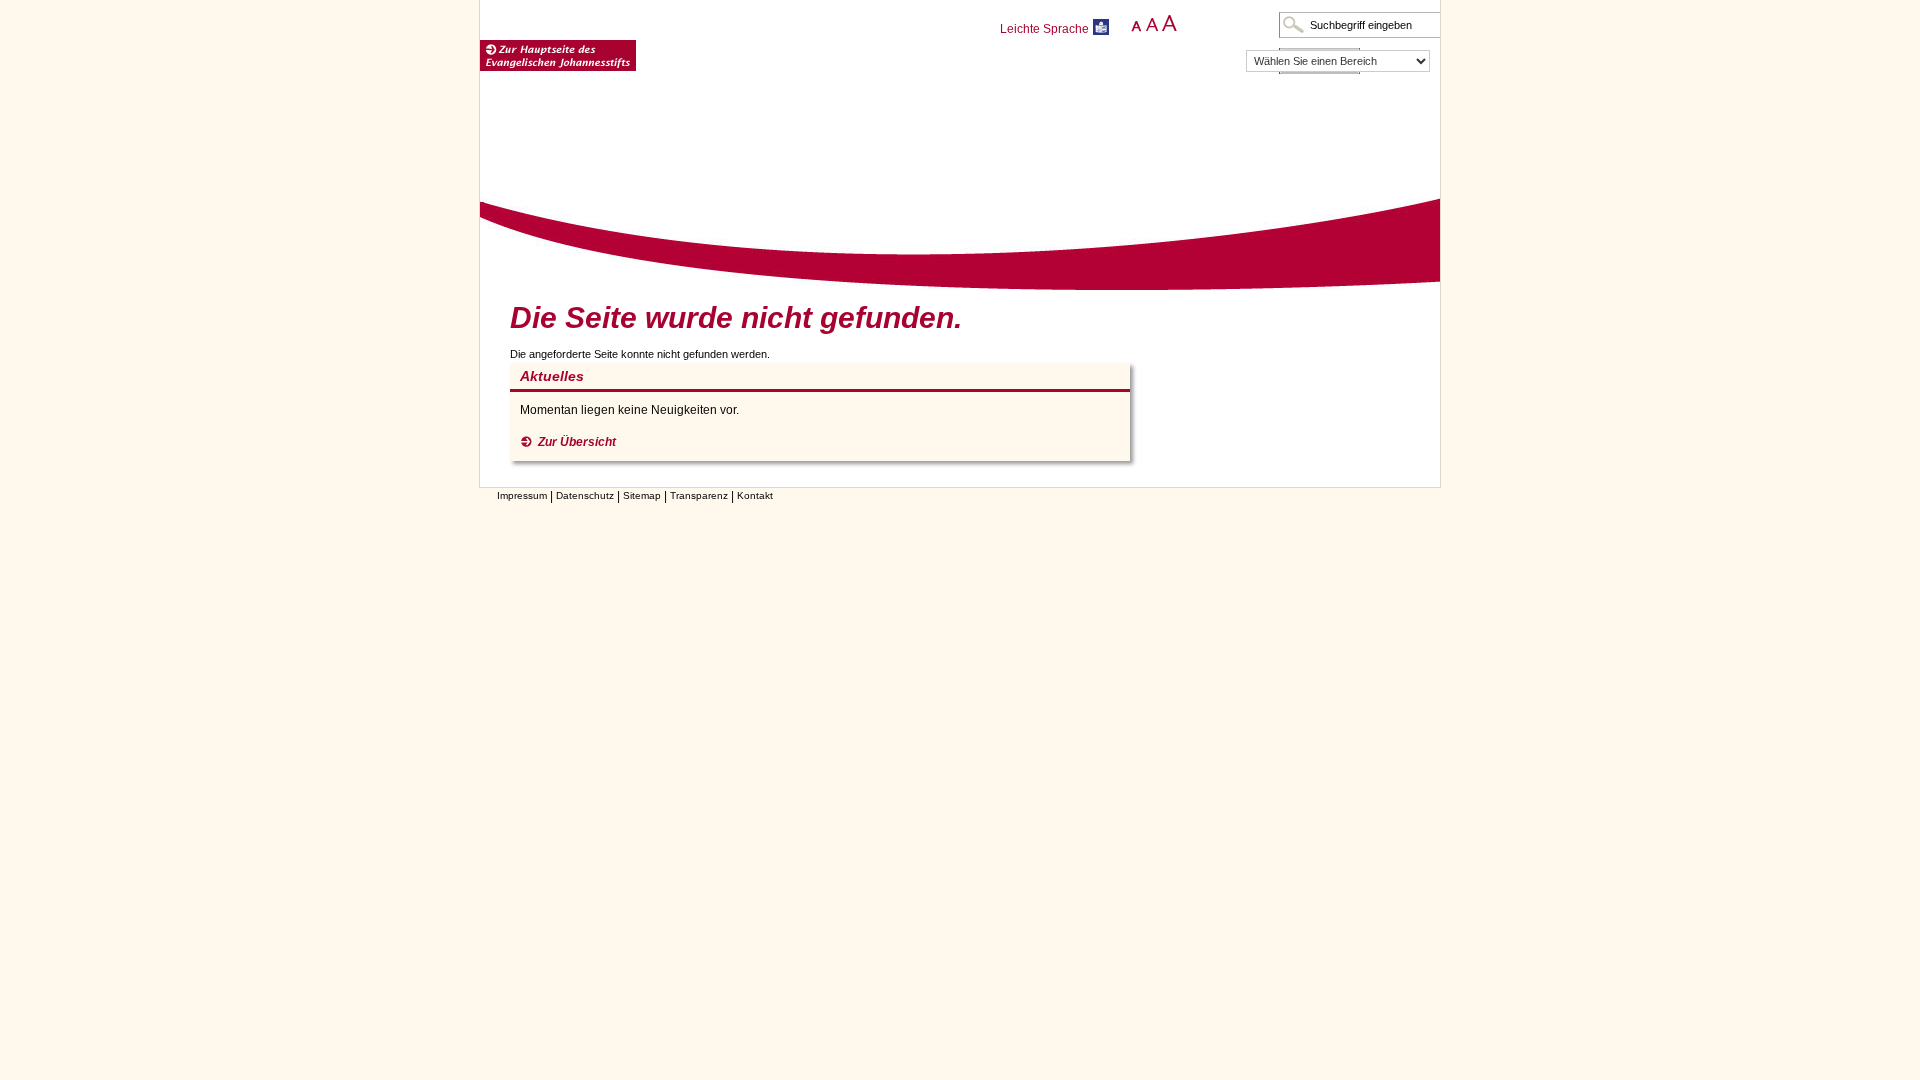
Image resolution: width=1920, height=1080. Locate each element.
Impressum (522, 495)
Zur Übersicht (577, 442)
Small (1132, 24)
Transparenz (699, 495)
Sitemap (642, 495)
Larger (1169, 24)
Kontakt (755, 495)
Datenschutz (585, 495)
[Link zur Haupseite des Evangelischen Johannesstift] (558, 56)
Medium (1150, 24)
